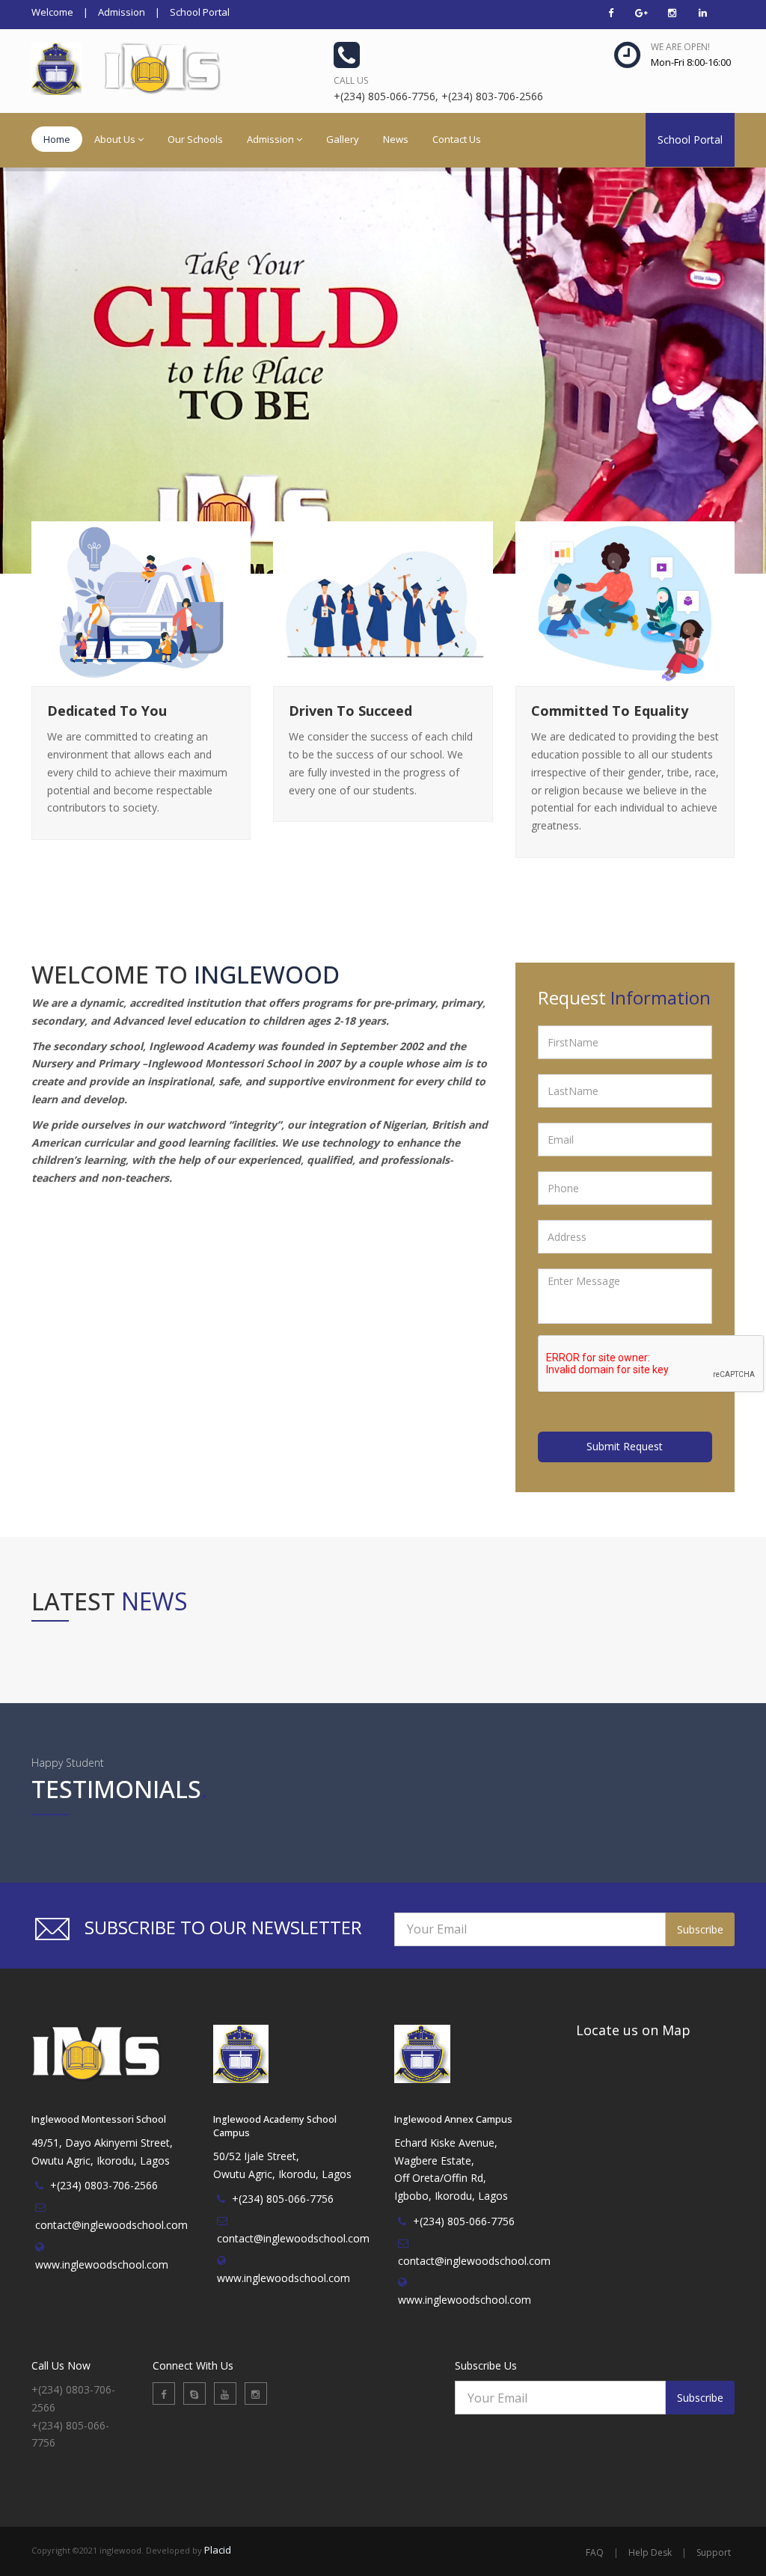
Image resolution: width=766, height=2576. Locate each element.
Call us (351, 80)
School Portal (200, 12)
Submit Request (625, 1446)
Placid (218, 2550)
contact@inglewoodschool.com (111, 2225)
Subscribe (700, 1929)
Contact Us (457, 139)
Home (57, 139)
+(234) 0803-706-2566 (104, 2185)
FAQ (595, 2552)
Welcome (52, 12)
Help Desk (650, 2552)
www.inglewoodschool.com (102, 2264)
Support (714, 2552)
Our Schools (195, 139)
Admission (122, 12)
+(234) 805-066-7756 (283, 2199)
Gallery (343, 139)
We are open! (680, 47)
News (396, 139)
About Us (115, 139)
